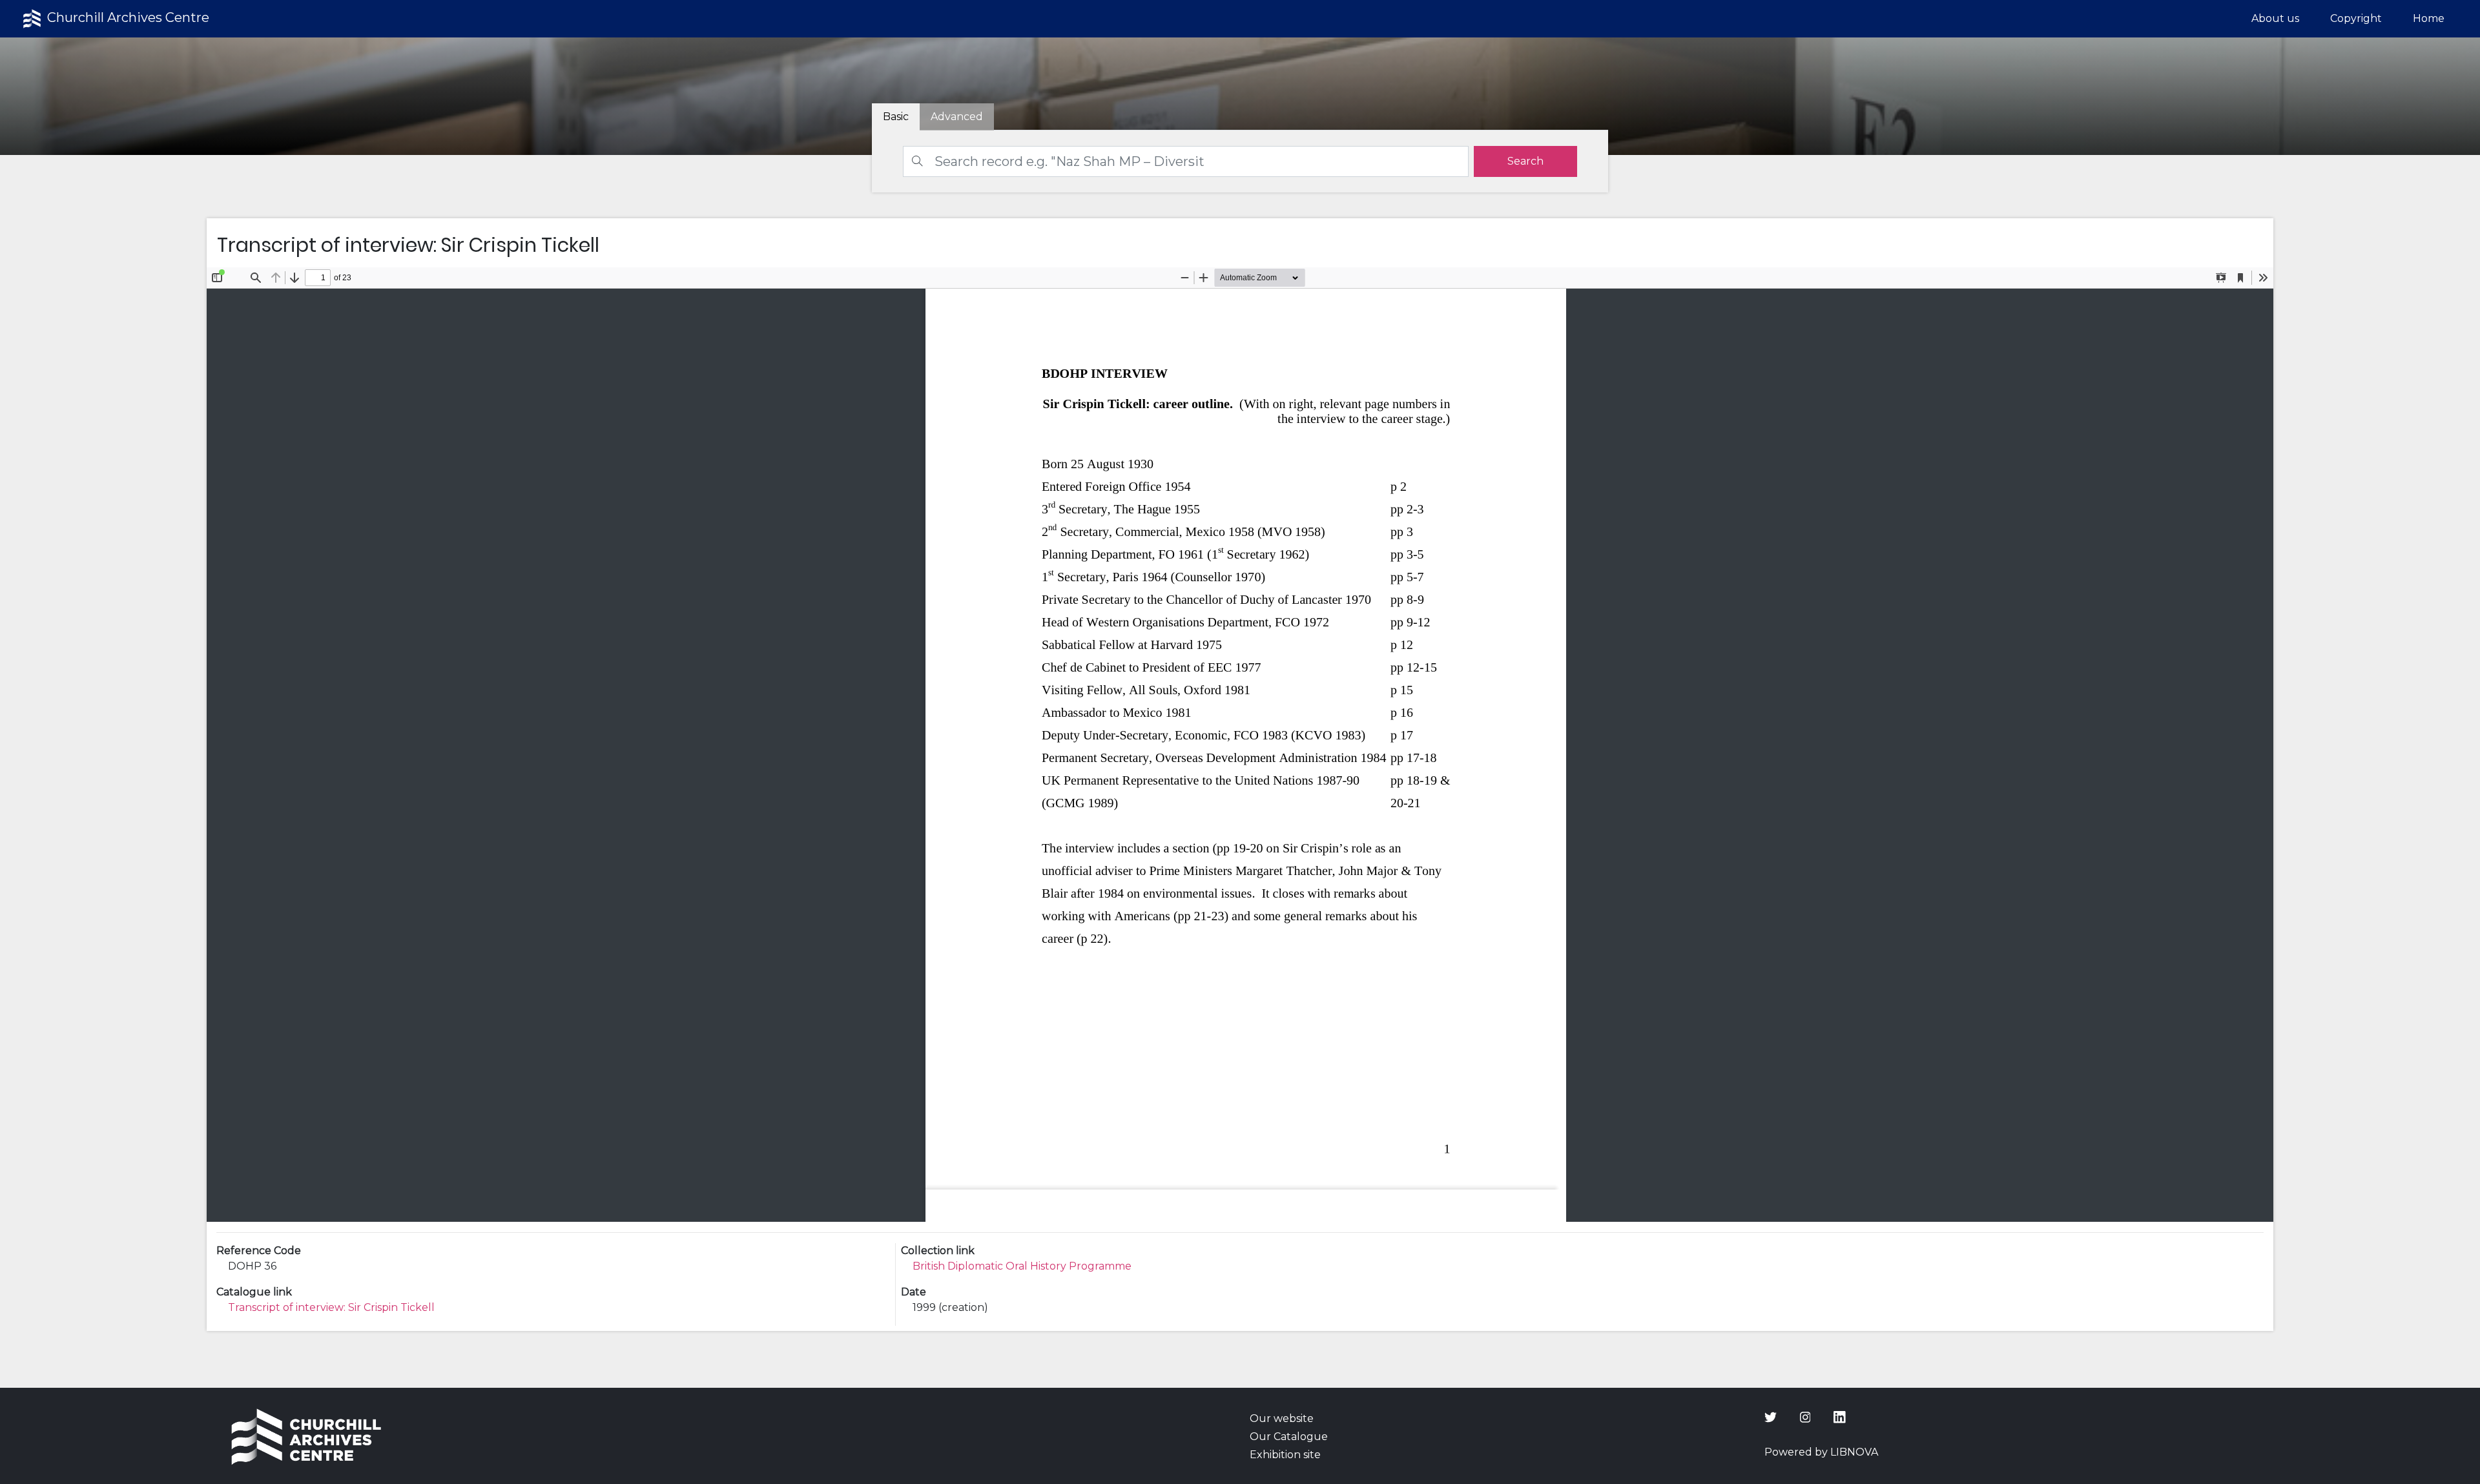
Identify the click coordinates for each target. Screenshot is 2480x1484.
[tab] (957, 117)
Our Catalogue (1289, 1437)
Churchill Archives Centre (127, 17)
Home (2429, 18)
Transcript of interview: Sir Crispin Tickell (331, 1307)
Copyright (2356, 18)
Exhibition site (1285, 1455)
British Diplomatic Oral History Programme (1022, 1266)
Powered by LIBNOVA (1821, 1452)
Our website (1282, 1418)
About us (2275, 18)
